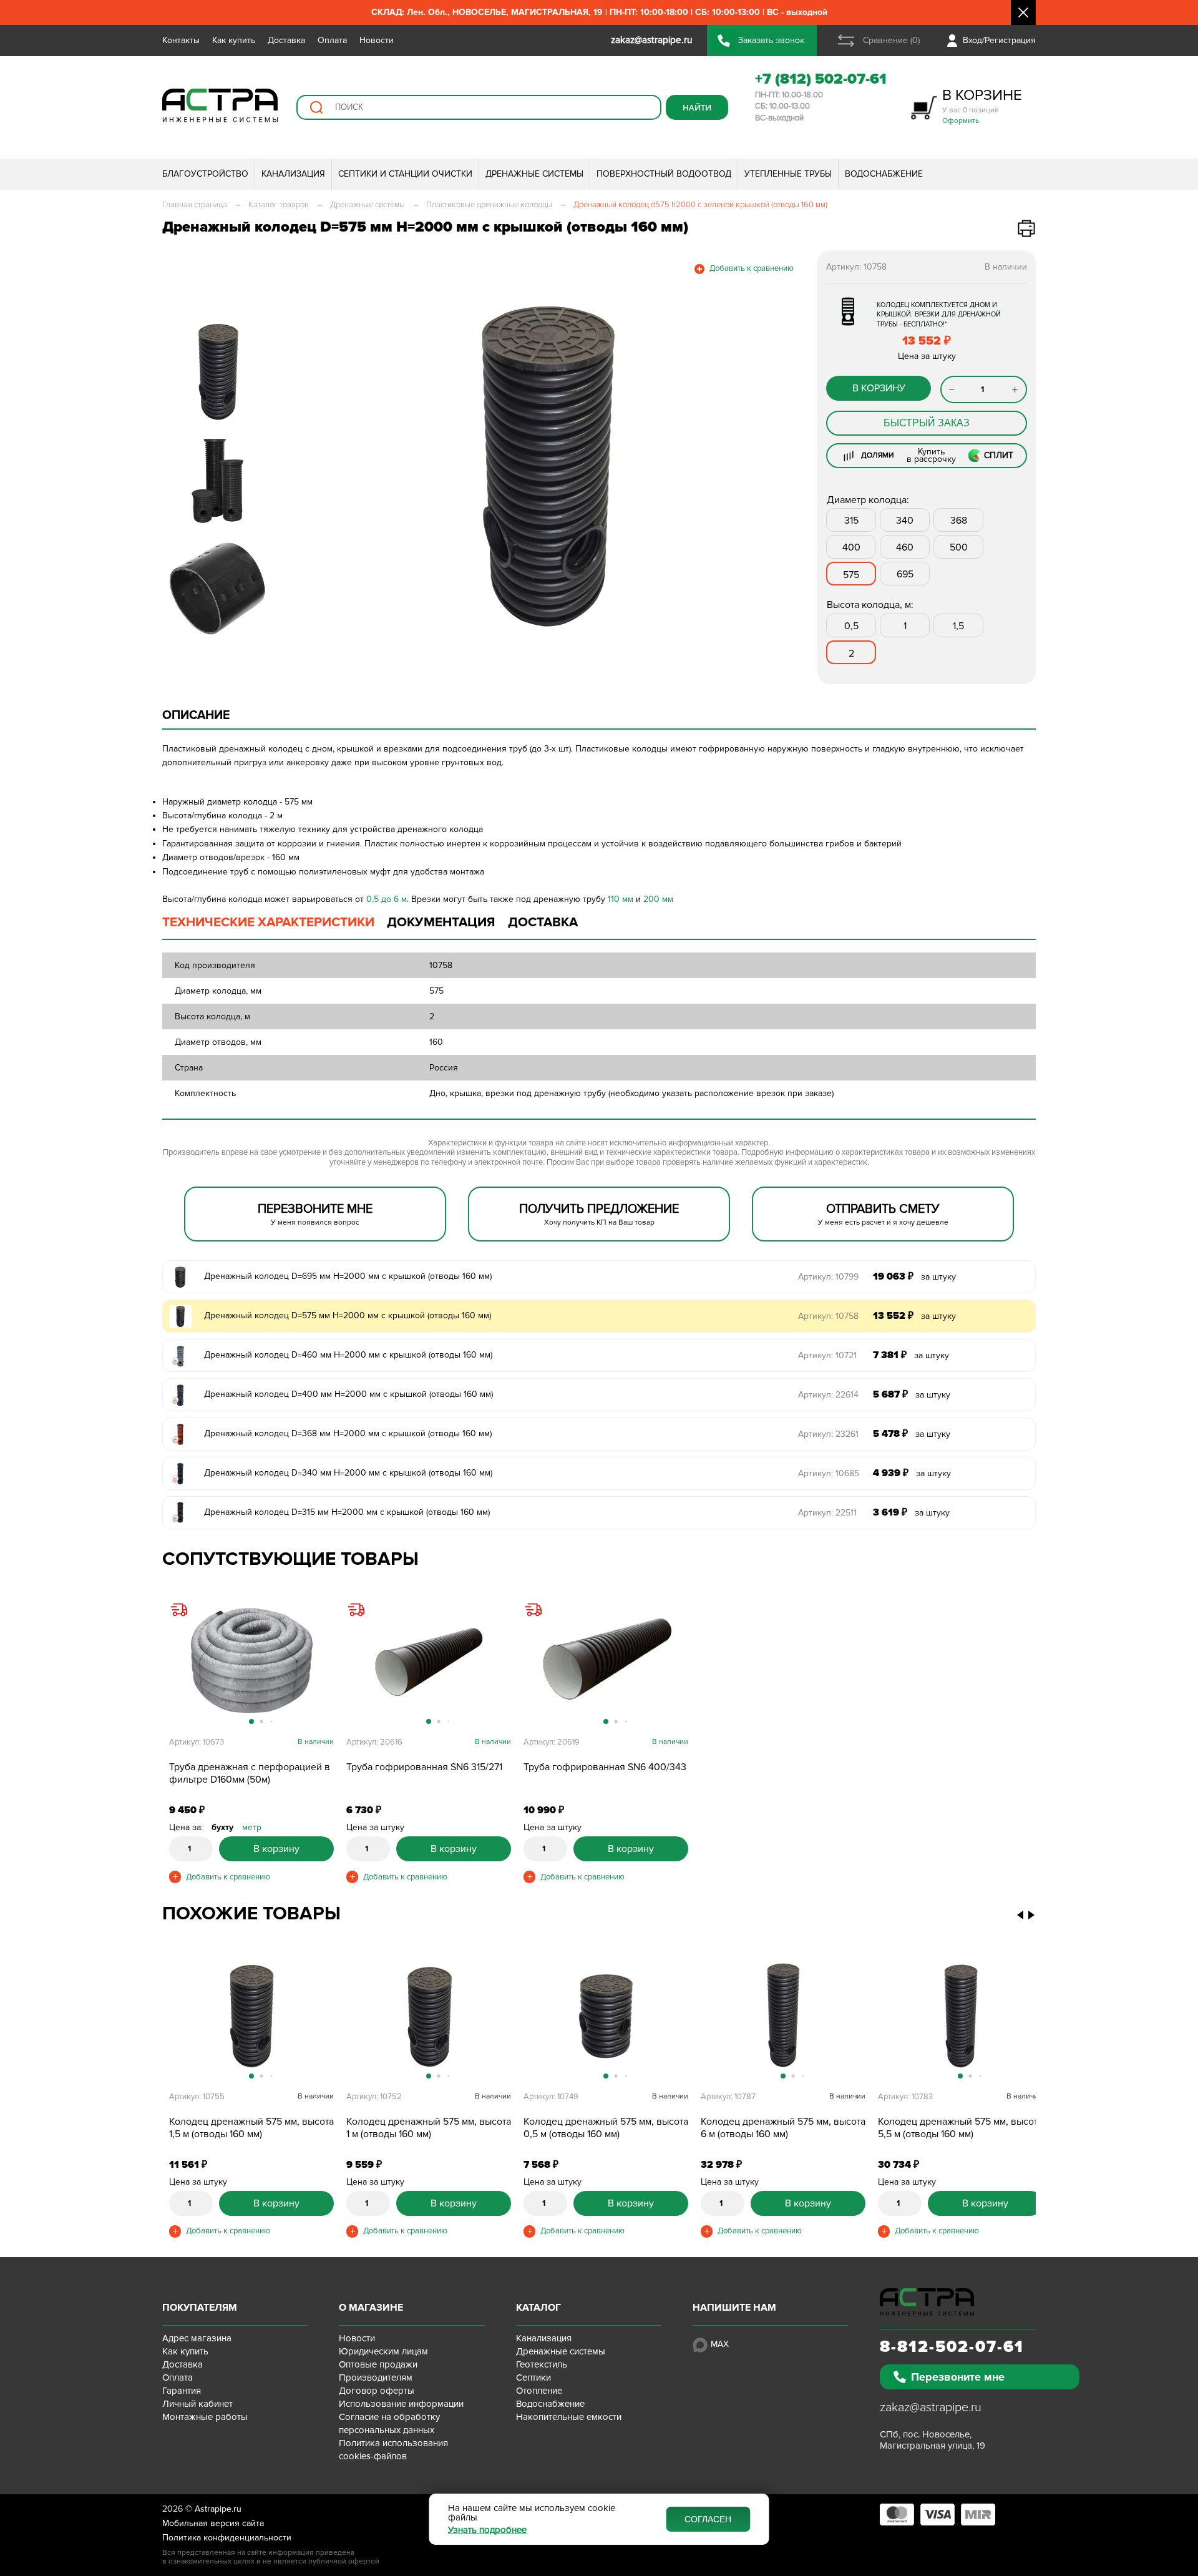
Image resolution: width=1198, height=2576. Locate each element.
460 (905, 547)
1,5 (958, 626)
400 (851, 547)
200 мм (658, 899)
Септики (533, 2378)
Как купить (234, 40)
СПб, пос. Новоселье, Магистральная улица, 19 (933, 2440)
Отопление (539, 2391)
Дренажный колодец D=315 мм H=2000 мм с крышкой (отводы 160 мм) (347, 1512)
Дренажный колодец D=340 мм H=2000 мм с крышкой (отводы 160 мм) (348, 1473)
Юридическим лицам (383, 2351)
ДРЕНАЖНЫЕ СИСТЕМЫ (534, 174)
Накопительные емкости (569, 2417)
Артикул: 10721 (827, 1355)
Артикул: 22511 (827, 1513)
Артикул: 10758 (828, 1316)
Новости (377, 40)
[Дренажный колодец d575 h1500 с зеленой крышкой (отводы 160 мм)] (251, 2015)
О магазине (371, 2308)
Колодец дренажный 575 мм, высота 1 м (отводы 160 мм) (429, 2128)
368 (959, 521)
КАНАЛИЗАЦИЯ (293, 174)
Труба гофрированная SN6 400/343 (605, 1767)
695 (905, 574)
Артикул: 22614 (828, 1395)
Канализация (544, 2338)
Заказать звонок (771, 40)
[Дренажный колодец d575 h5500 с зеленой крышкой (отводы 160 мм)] (960, 2015)
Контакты (181, 40)
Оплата (332, 40)
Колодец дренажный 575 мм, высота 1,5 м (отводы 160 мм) (251, 2128)
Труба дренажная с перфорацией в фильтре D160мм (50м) (250, 1773)
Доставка (286, 40)
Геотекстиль (542, 2364)
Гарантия (182, 2391)
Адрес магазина (197, 2338)
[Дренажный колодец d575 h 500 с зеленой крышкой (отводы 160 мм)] (606, 2015)
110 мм (621, 899)
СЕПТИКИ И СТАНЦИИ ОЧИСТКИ (405, 174)
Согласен (708, 2519)
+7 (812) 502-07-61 (821, 79)
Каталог (538, 2308)
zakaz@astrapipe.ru (931, 2407)
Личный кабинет (197, 2404)
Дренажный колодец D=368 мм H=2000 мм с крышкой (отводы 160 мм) (348, 1433)
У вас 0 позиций (982, 106)
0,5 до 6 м (387, 899)
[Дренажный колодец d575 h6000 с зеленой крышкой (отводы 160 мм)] (783, 2015)
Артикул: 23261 (828, 1434)
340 (905, 521)
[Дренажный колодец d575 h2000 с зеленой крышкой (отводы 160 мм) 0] (546, 466)
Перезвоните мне (958, 2377)
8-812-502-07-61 (952, 2347)
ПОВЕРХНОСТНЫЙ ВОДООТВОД (664, 174)
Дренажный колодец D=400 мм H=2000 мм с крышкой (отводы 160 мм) (348, 1394)
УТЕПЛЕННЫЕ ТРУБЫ (788, 174)
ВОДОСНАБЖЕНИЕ (884, 174)
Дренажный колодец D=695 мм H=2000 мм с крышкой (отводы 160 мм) (348, 1276)
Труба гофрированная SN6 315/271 (424, 1767)
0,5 (851, 626)
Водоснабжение (550, 2404)
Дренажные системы (561, 2351)
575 (851, 575)
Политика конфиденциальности (227, 2538)
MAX (720, 2344)
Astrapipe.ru (218, 2509)
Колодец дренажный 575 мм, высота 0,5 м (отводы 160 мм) (606, 2128)
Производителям (376, 2378)
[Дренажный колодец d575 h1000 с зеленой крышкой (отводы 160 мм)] (429, 2015)
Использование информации (401, 2404)
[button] (307, 466)
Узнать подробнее (487, 2530)
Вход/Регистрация (999, 40)
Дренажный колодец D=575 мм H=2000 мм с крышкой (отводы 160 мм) (348, 1315)
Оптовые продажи (378, 2364)
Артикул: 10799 (828, 1277)
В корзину (879, 388)
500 (959, 547)
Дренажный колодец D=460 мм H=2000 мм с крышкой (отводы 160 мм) (348, 1355)
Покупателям (200, 2308)
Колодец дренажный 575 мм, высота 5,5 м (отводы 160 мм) (960, 2128)
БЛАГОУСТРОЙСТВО (205, 174)
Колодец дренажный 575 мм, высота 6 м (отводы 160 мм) (783, 2128)
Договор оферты (377, 2391)
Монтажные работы (205, 2417)
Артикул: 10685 (829, 1473)
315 (851, 521)
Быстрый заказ (927, 423)
